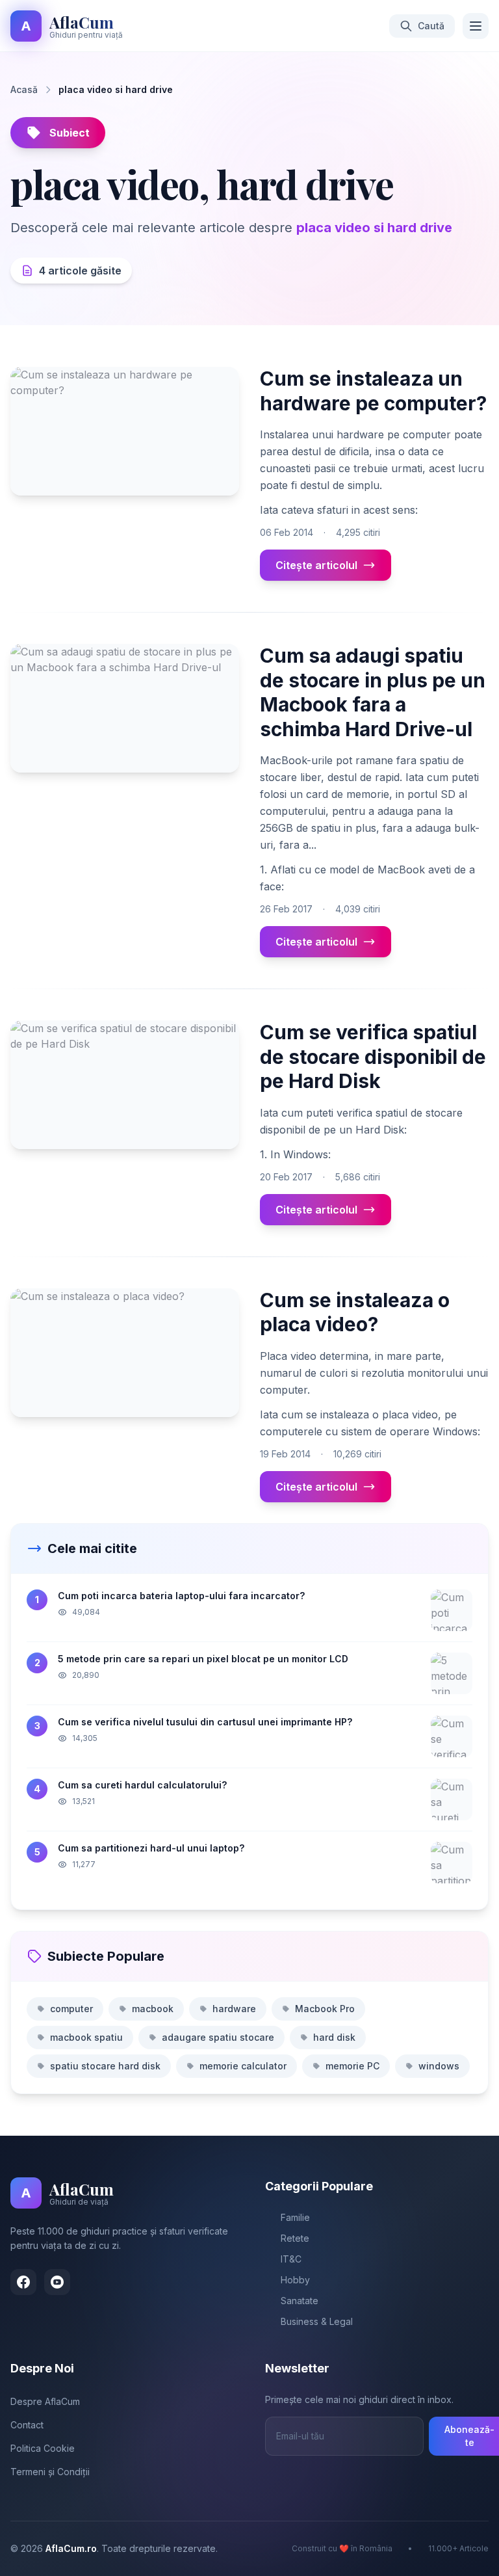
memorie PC (352, 2066)
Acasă (24, 89)
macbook (153, 2009)
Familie (295, 2217)
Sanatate (300, 2301)
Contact (27, 2425)
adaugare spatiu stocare (218, 2037)
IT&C (291, 2259)
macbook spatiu (86, 2037)
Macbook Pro (325, 2009)
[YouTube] (57, 2282)
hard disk (334, 2037)
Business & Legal (317, 2321)
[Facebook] (23, 2282)
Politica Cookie (43, 2448)
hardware (234, 2009)
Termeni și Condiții (50, 2472)
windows (439, 2066)
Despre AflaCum (45, 2401)
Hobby (295, 2280)
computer (71, 2009)
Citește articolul (316, 565)
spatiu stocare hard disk (105, 2066)
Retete (295, 2238)
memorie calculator (243, 2066)
